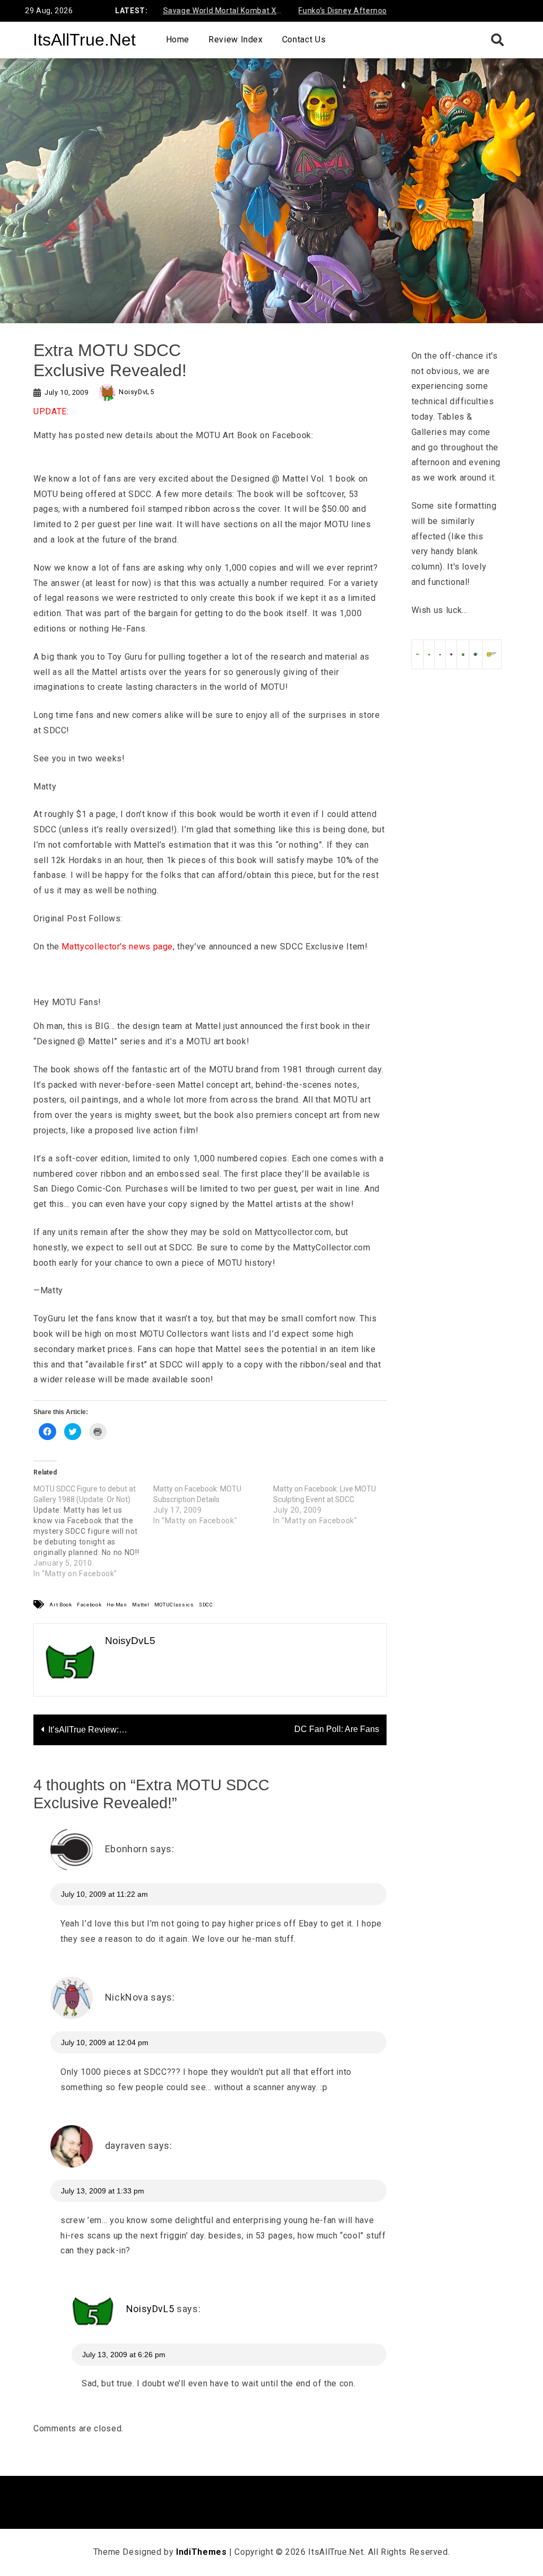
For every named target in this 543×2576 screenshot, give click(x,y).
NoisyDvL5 (137, 392)
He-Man (117, 1605)
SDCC (206, 1605)
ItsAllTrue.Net (84, 40)
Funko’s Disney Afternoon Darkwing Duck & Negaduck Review (353, 12)
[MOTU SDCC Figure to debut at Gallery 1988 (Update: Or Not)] (93, 1531)
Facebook (89, 1605)
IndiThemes (201, 2552)
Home (178, 39)
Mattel (141, 1605)
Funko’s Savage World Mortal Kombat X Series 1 (182, 12)
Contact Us (304, 39)
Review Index (236, 39)
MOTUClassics (174, 1605)
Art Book (60, 1605)
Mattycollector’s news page (117, 947)
